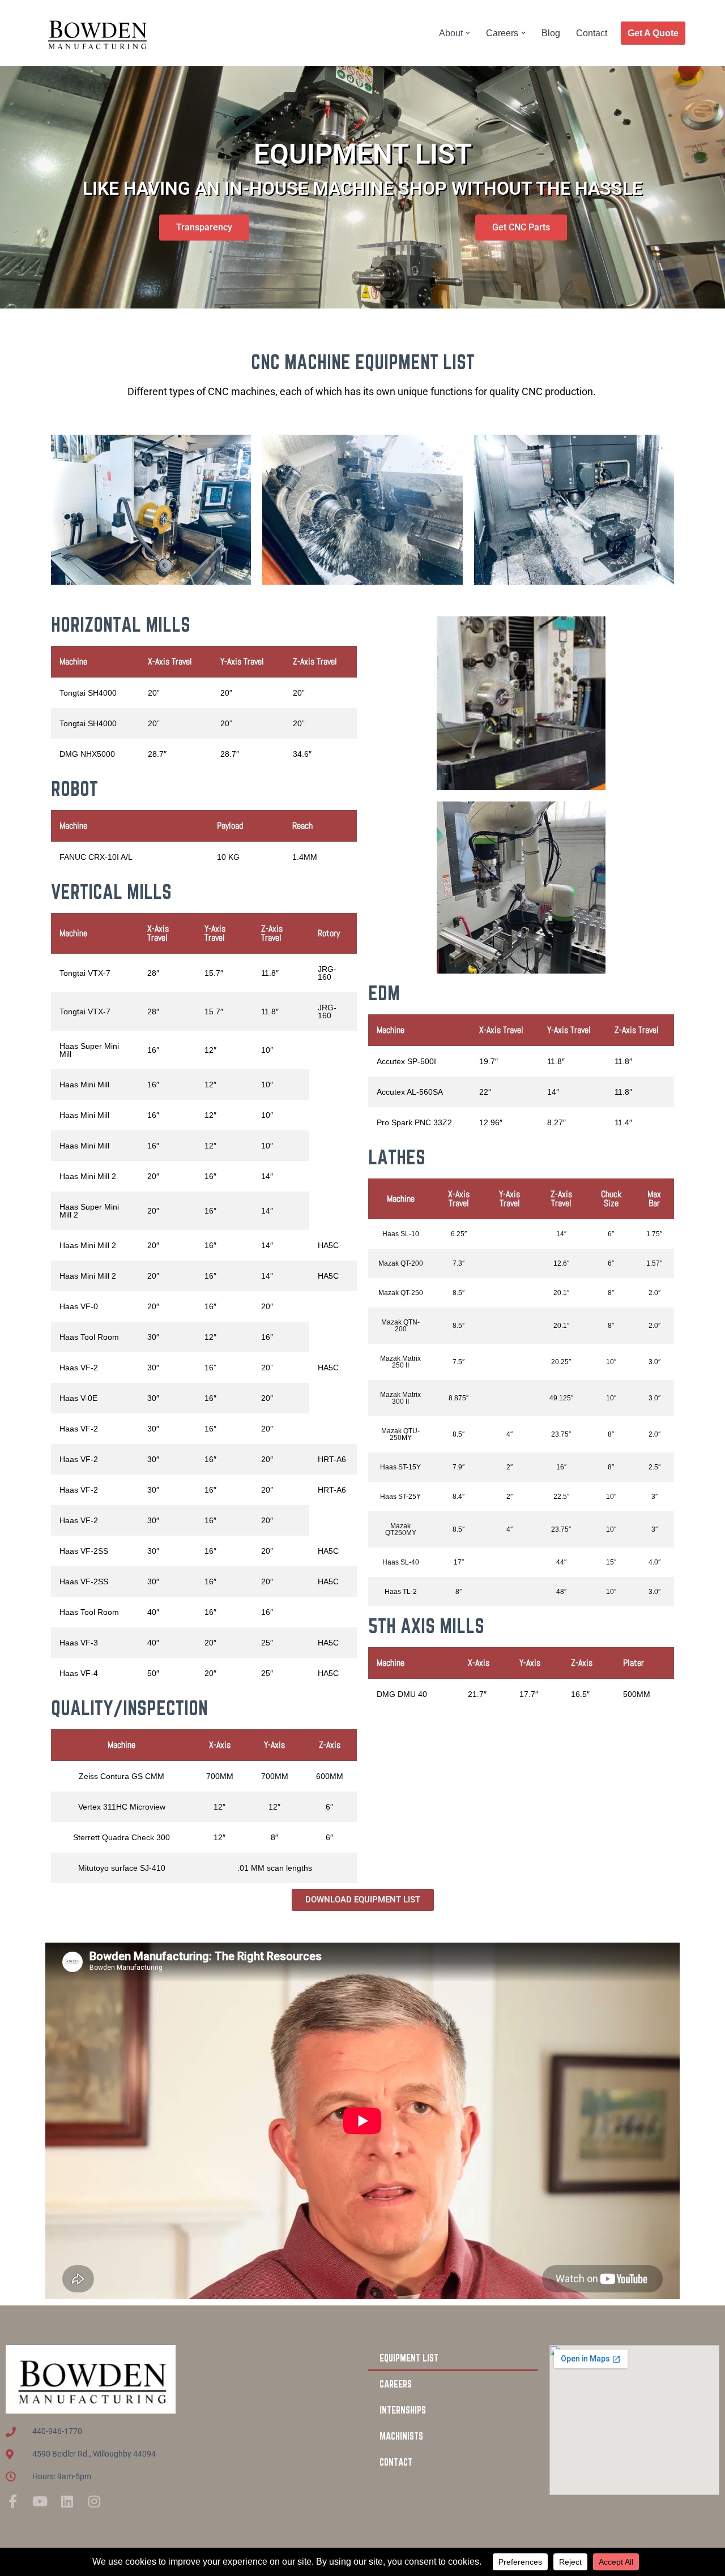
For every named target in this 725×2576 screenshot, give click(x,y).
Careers (396, 2384)
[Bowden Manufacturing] (96, 33)
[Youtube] (40, 2501)
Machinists (401, 2436)
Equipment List (409, 2358)
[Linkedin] (67, 2501)
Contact (592, 33)
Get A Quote (653, 33)
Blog (551, 33)
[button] (468, 33)
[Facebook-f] (12, 2501)
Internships (403, 2410)
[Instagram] (94, 2501)
